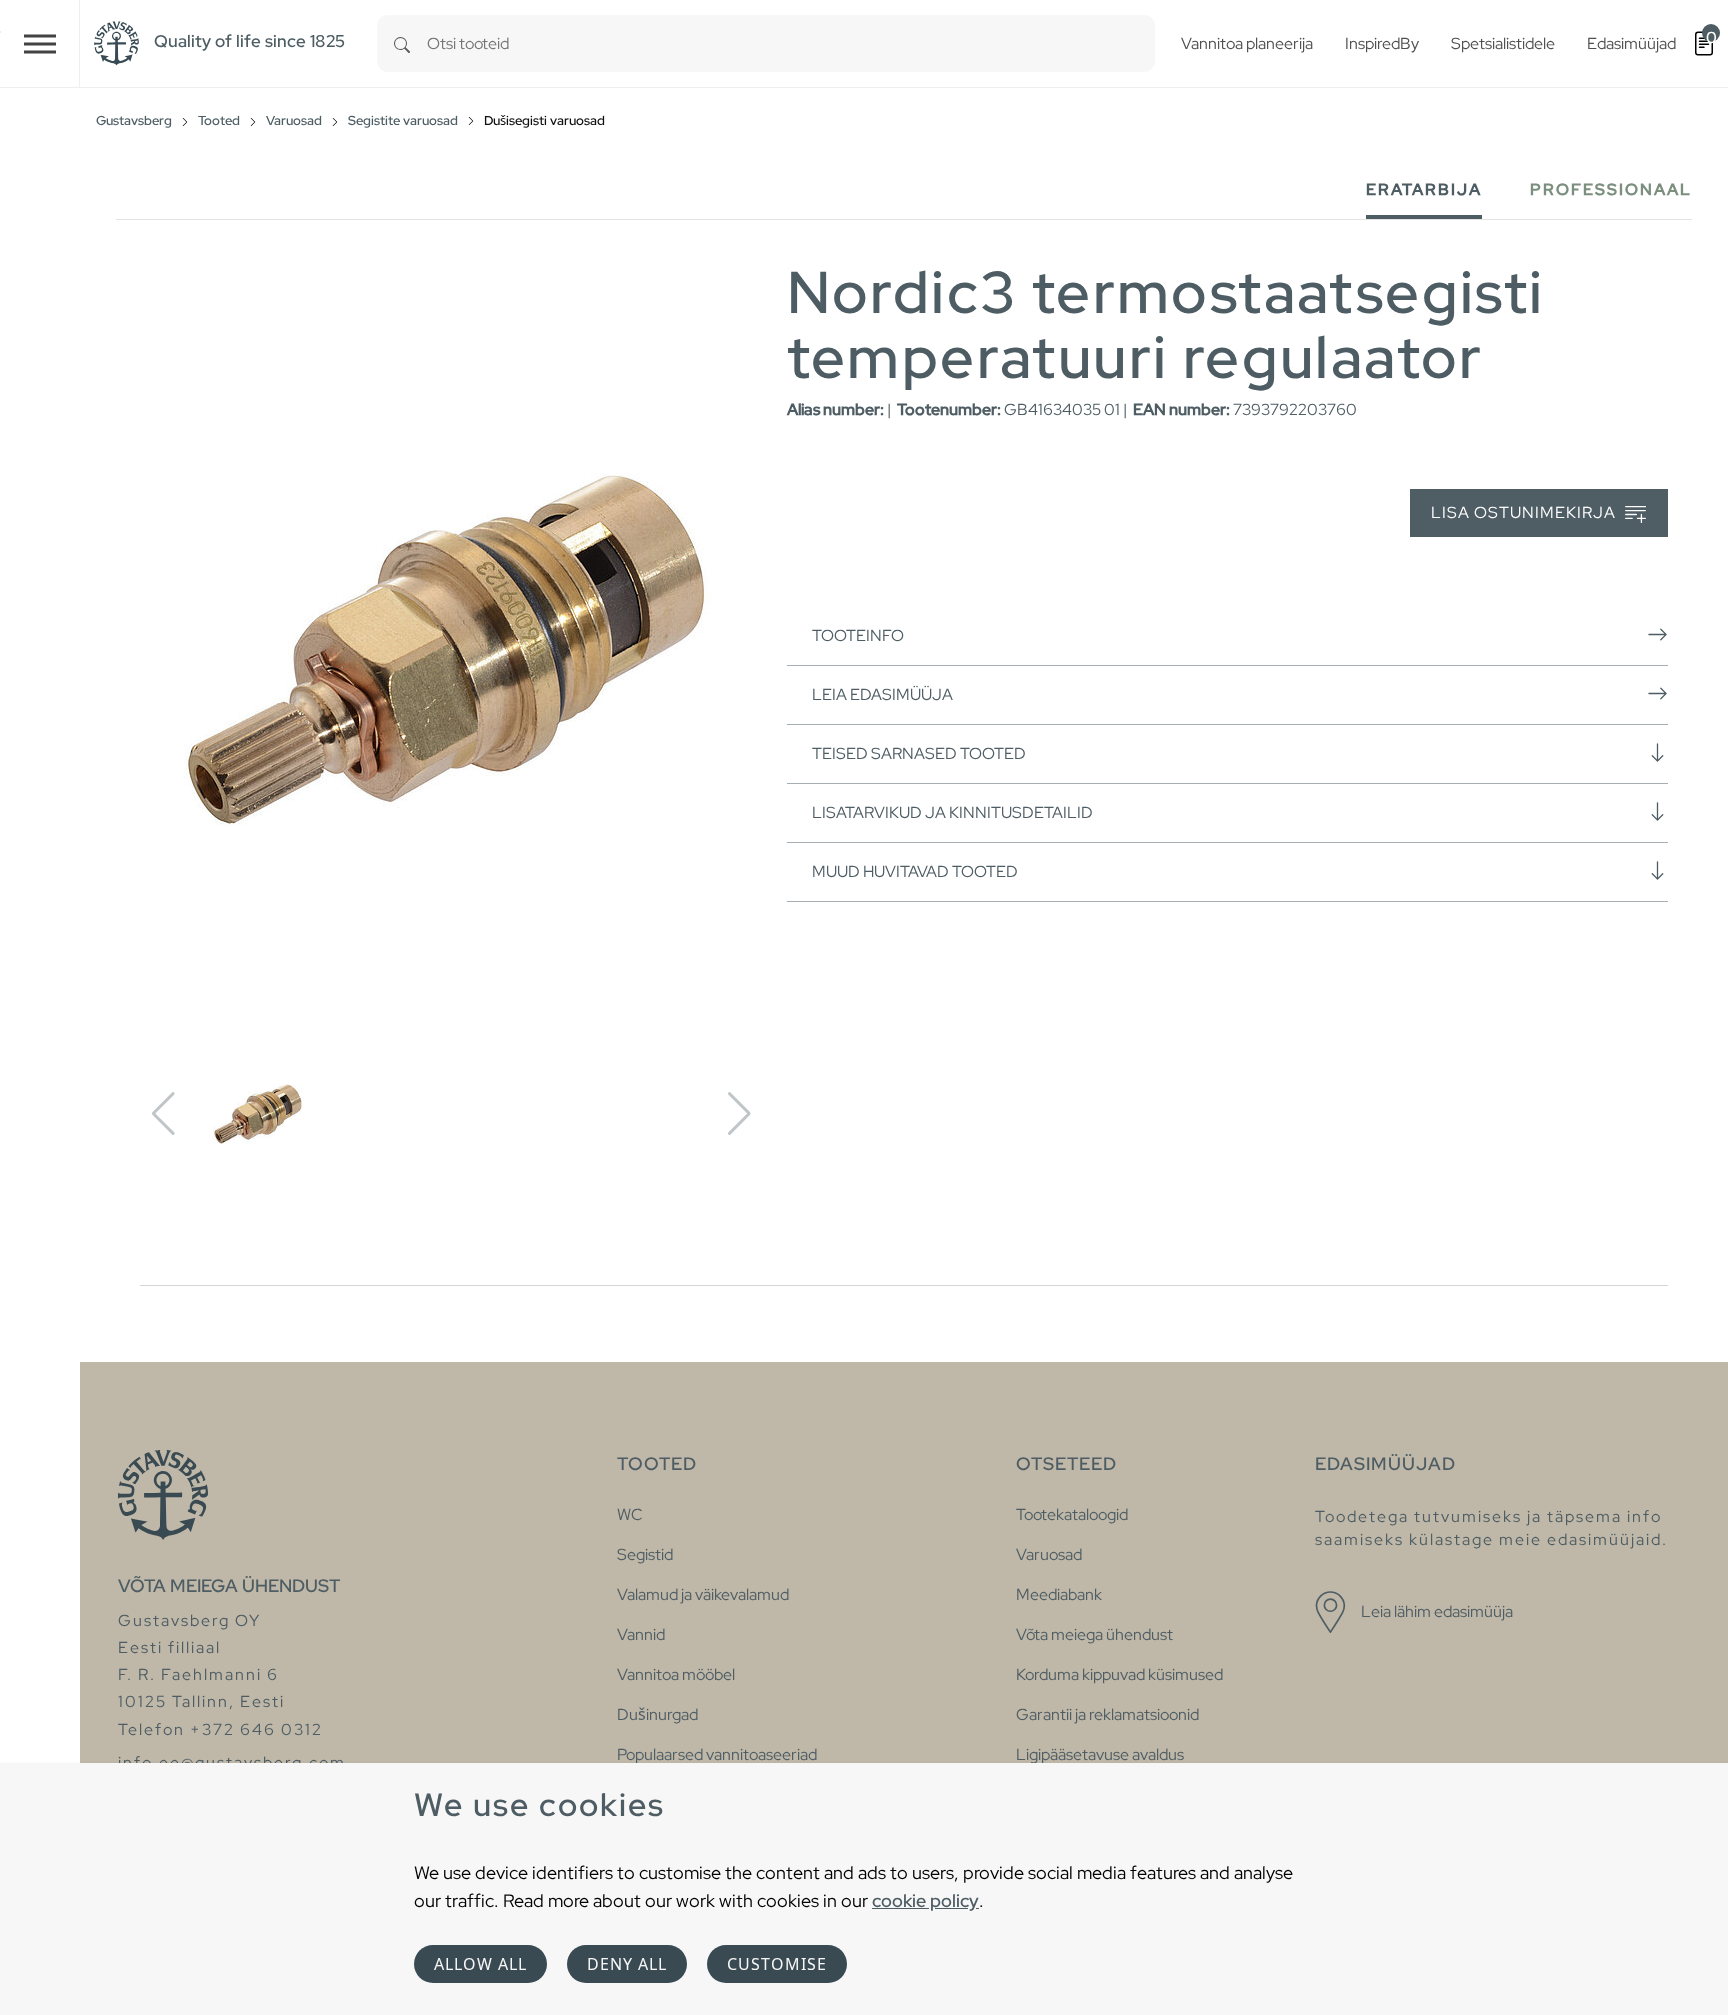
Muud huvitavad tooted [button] (915, 871)
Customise (777, 1964)
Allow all (480, 1964)
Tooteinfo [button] (858, 635)
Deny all (627, 1964)
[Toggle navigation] (40, 43)
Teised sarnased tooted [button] (919, 753)
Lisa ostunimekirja (1525, 512)
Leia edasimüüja (882, 694)
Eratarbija (1424, 189)
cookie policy (925, 1900)
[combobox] (791, 43)
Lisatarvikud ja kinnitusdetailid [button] (952, 812)
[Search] (402, 43)
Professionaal (1611, 189)
